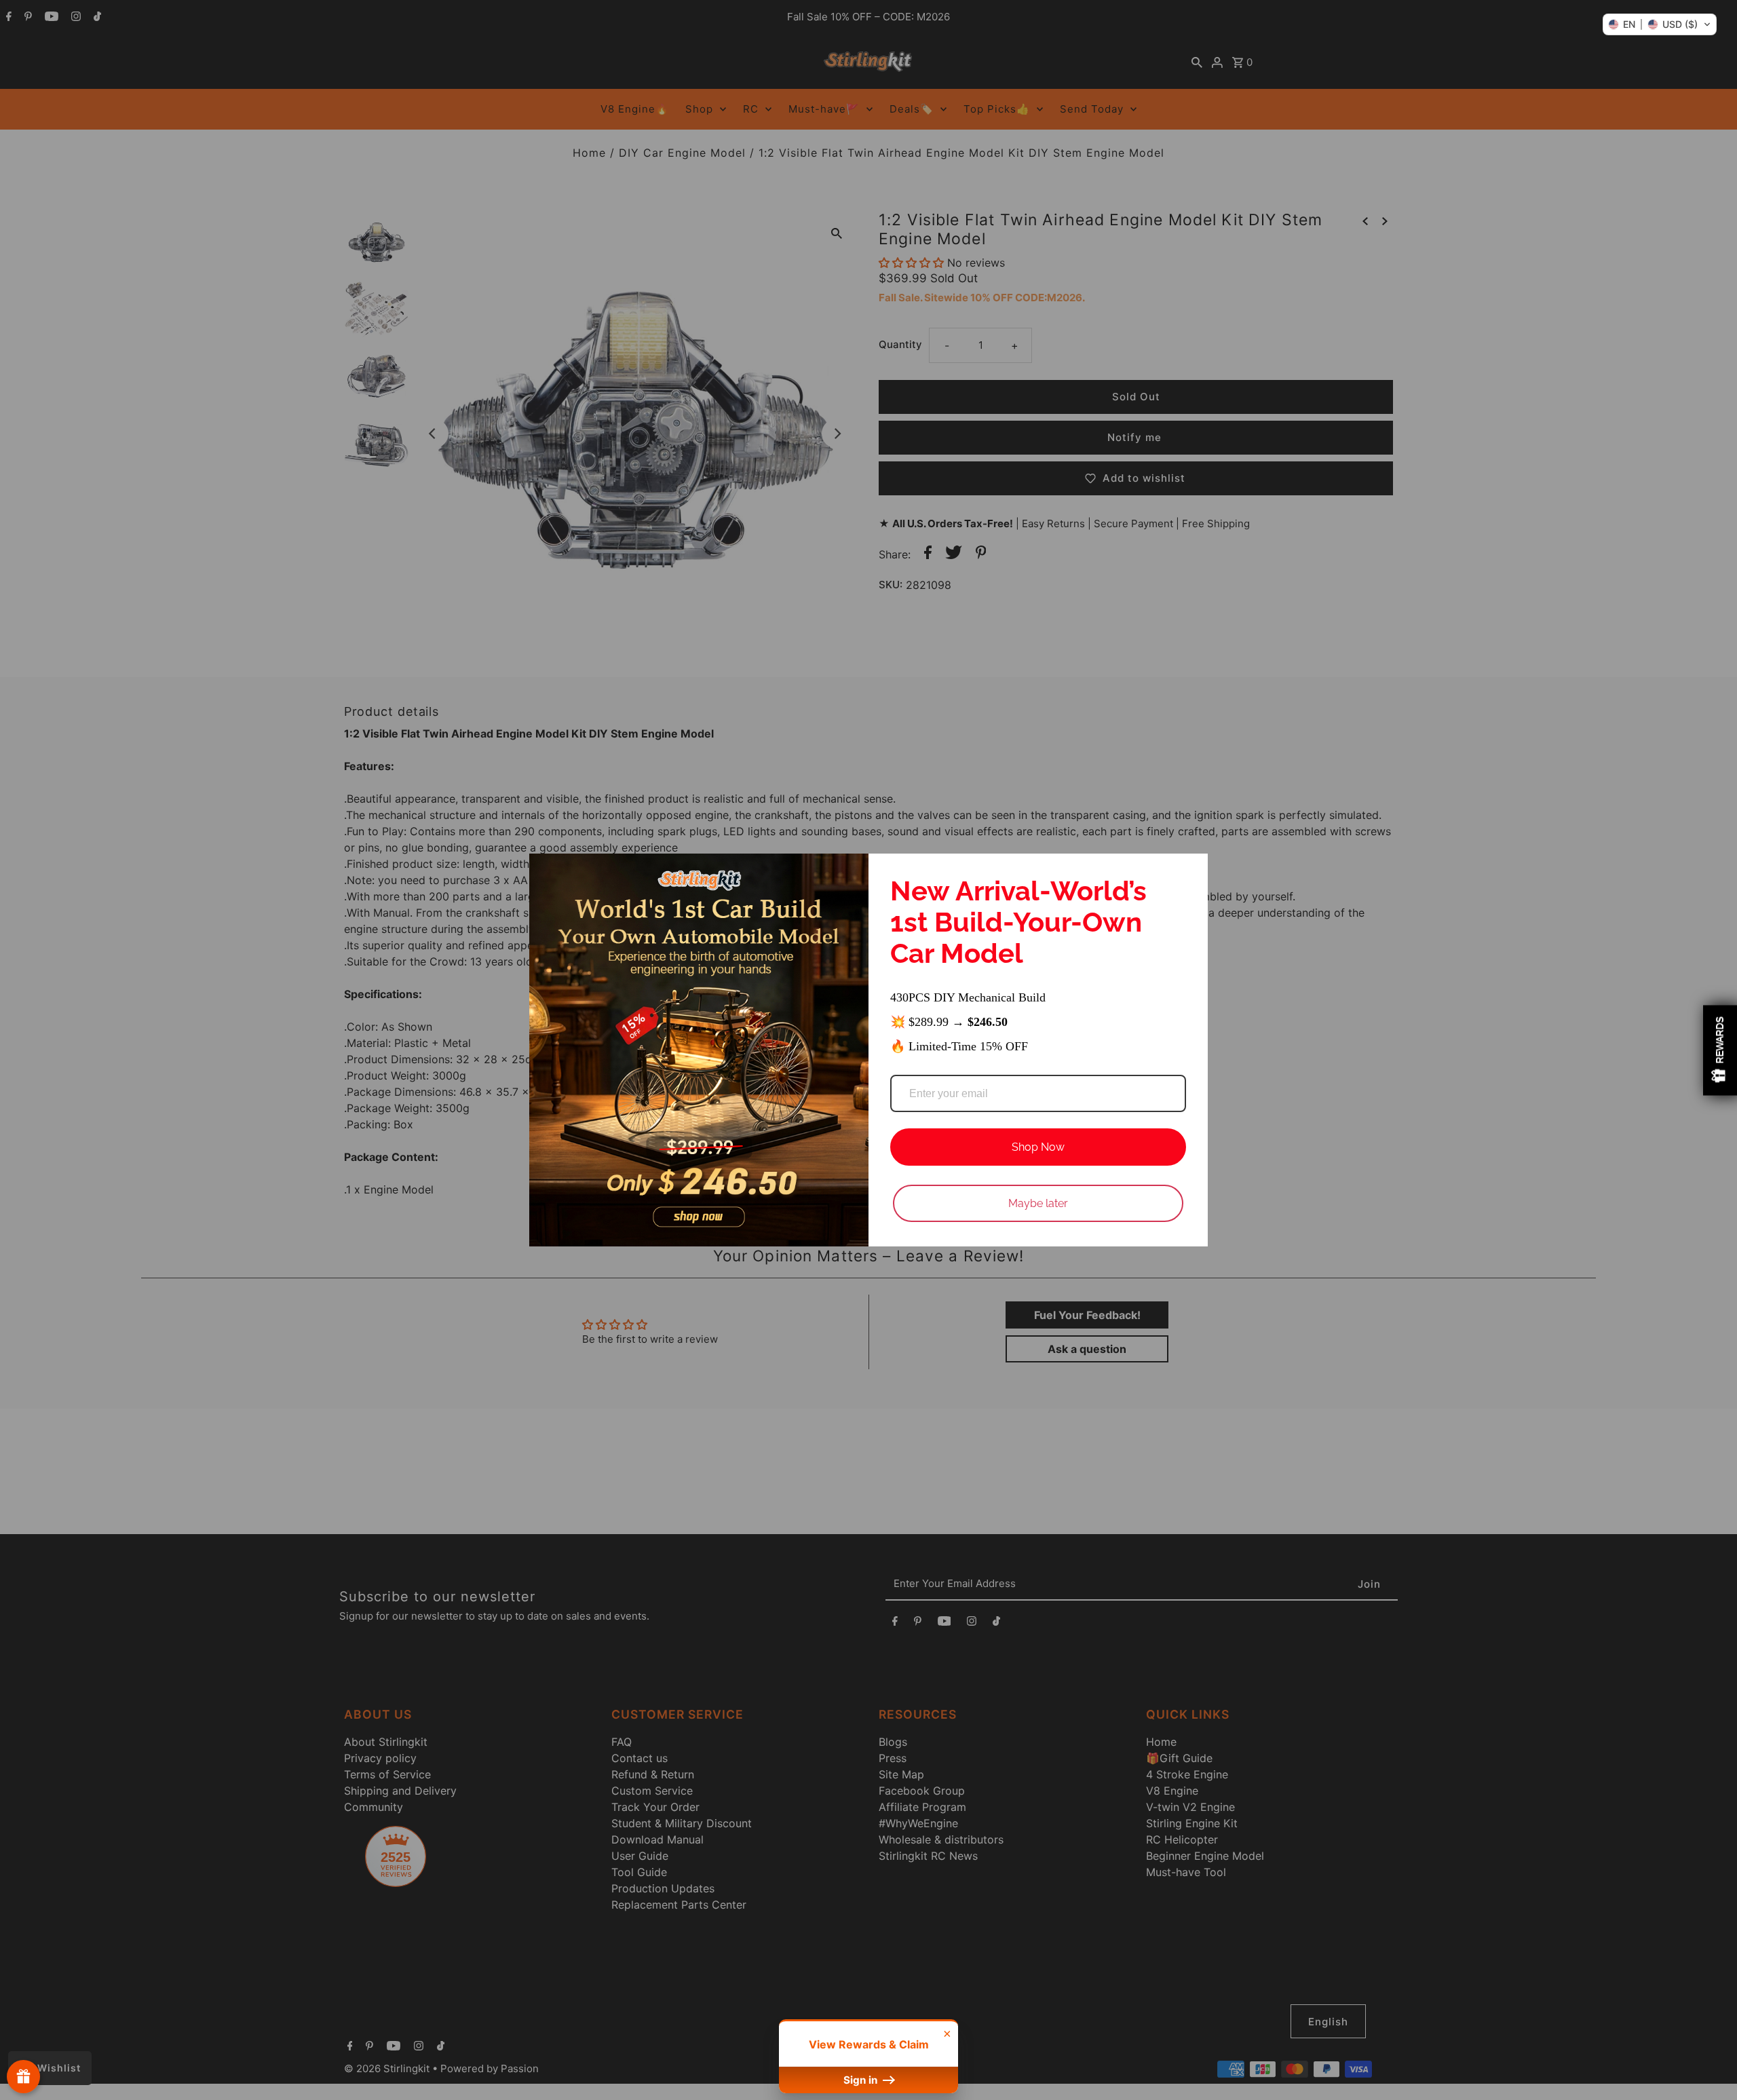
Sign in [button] (862, 2080)
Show (23, 2077)
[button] (1660, 24)
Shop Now (1038, 1147)
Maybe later (1038, 1203)
